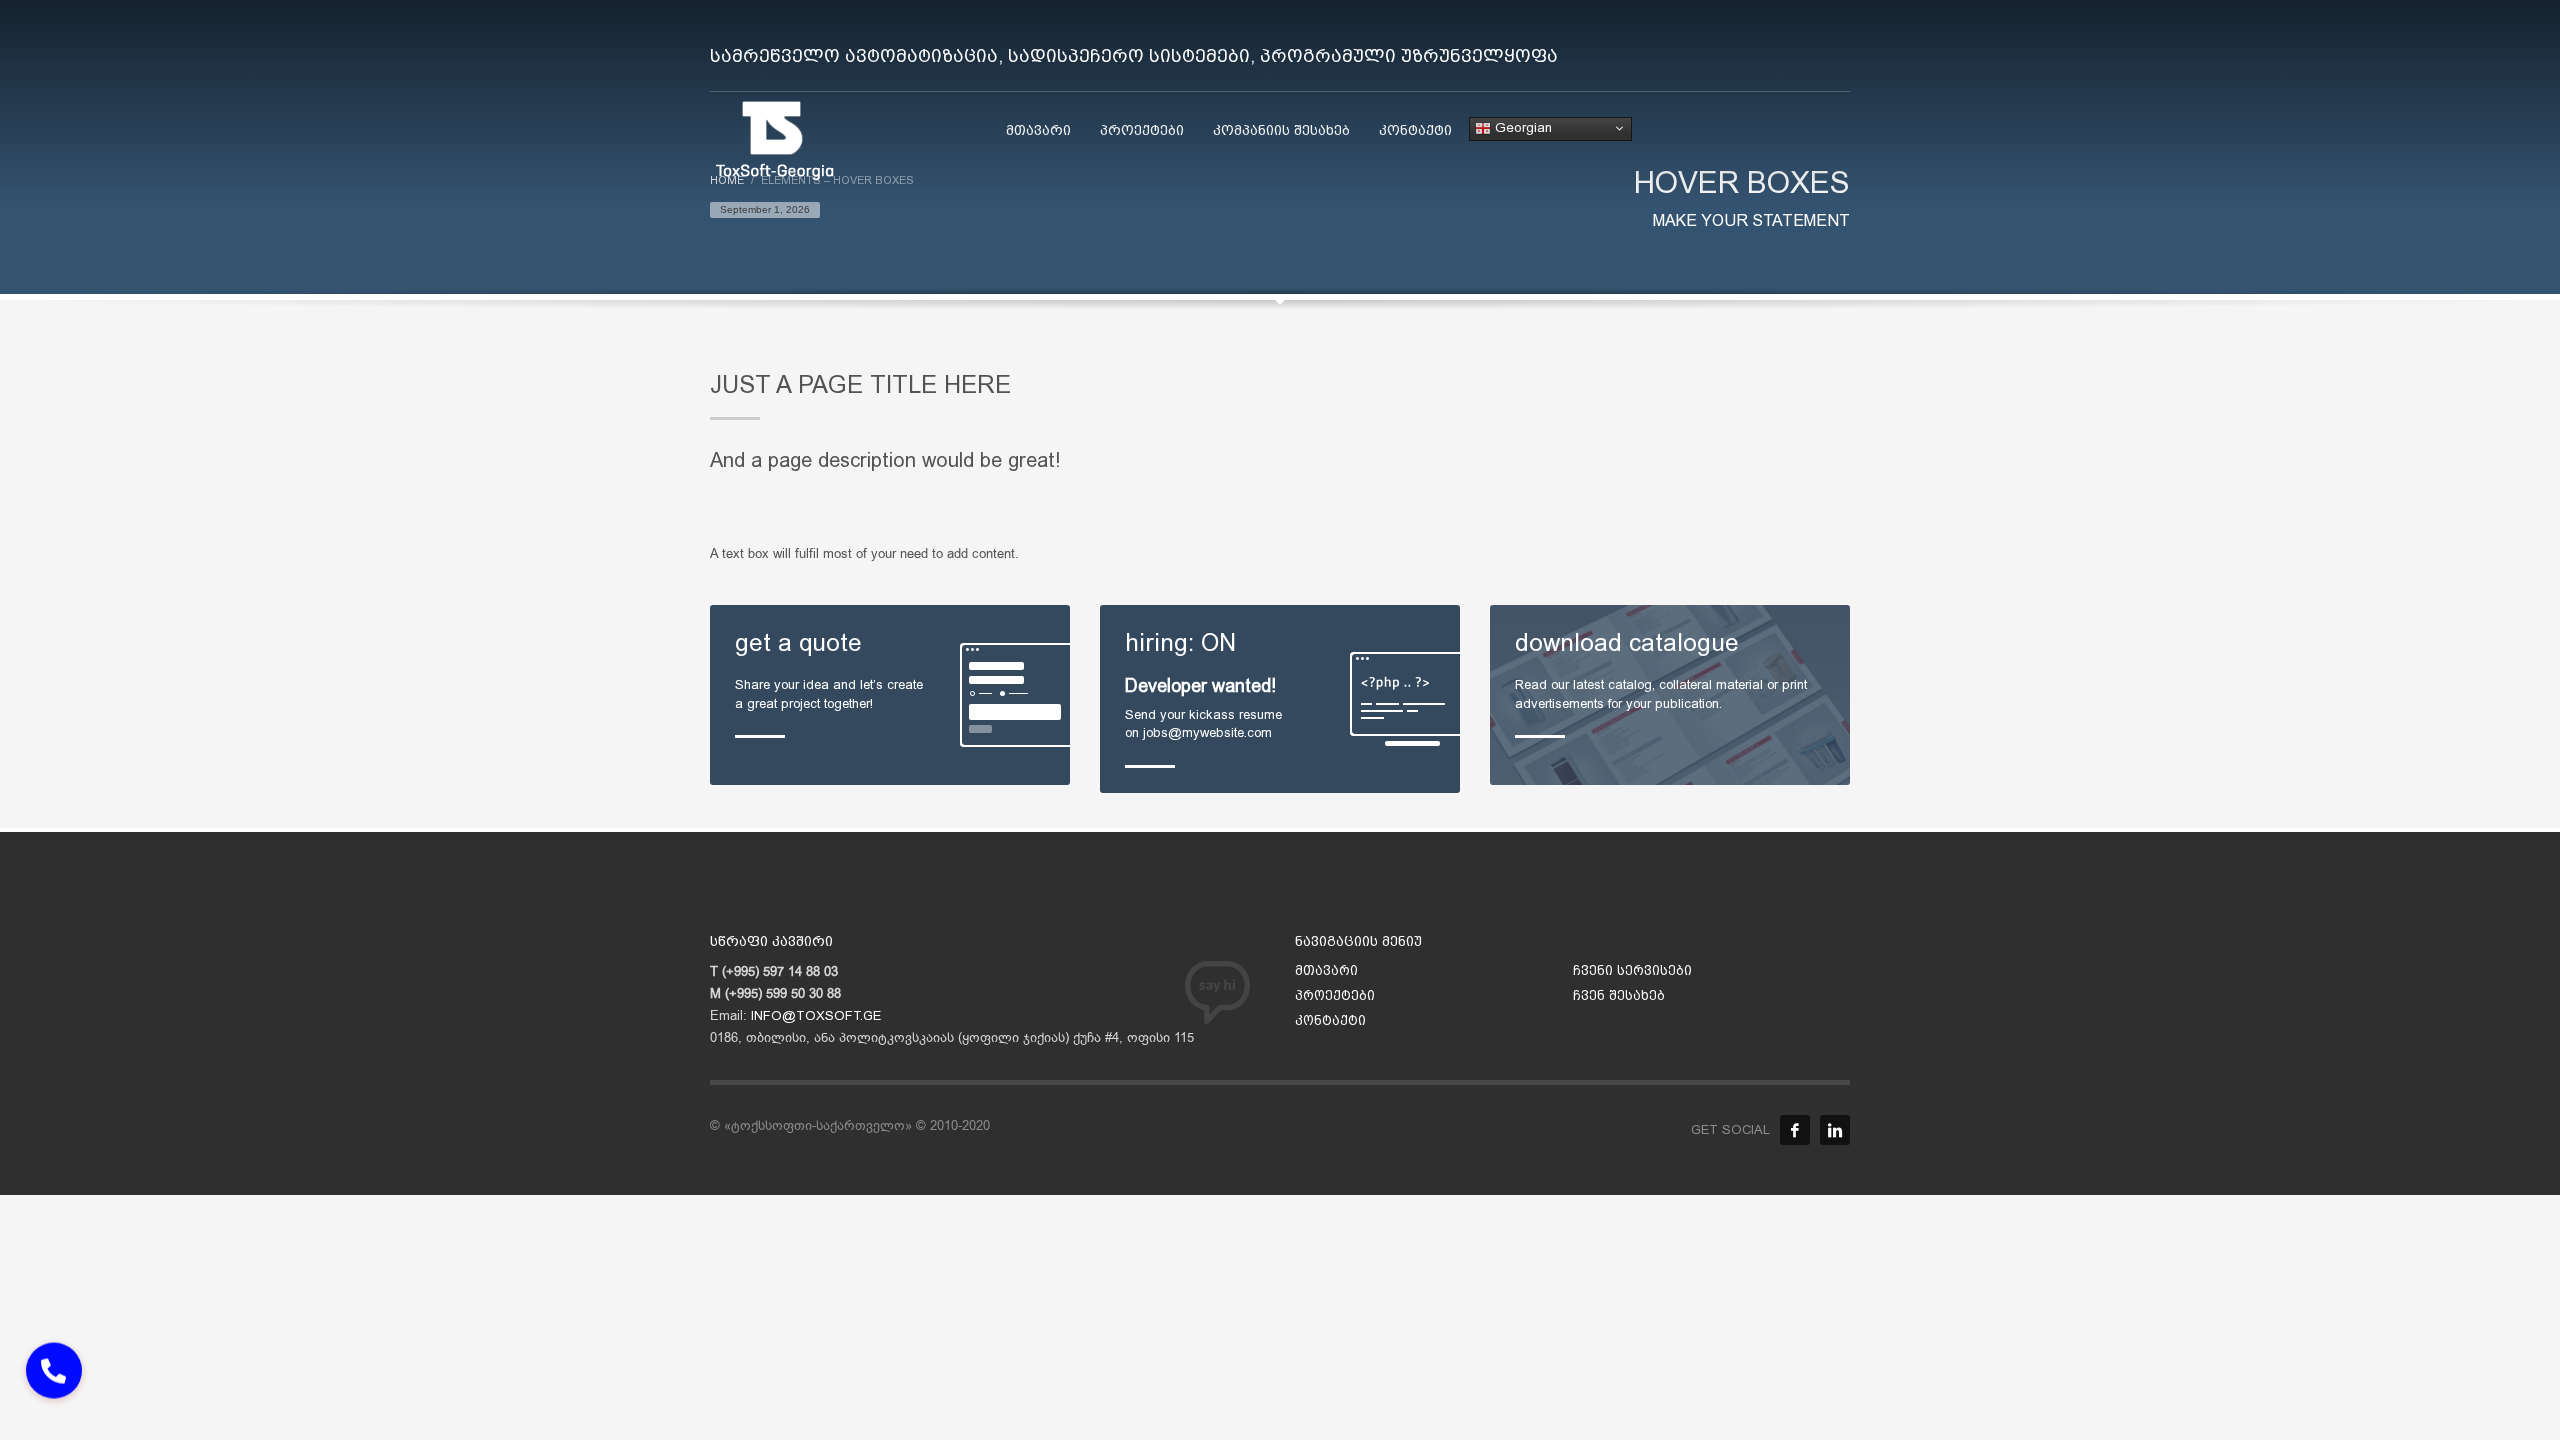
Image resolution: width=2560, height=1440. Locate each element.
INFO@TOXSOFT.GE (816, 1015)
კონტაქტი (1330, 1020)
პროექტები (1335, 995)
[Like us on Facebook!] (1795, 1130)
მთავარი (1326, 970)
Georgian (1521, 127)
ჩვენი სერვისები (1632, 970)
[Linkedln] (1835, 1130)
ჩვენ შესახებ (1619, 995)
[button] (54, 1382)
